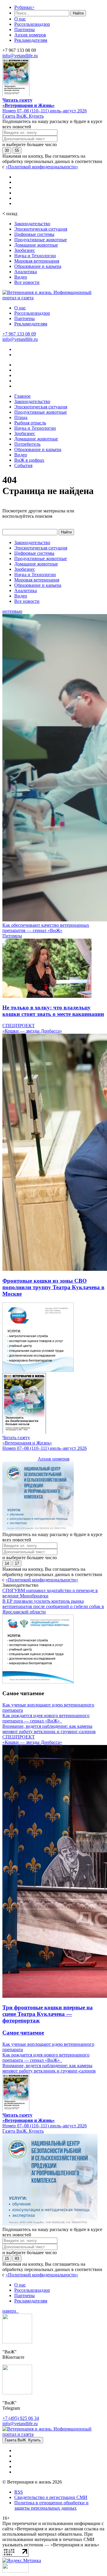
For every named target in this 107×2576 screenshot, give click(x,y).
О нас (20, 19)
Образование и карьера (38, 266)
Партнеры (25, 29)
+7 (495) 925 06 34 (21, 2418)
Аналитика (26, 272)
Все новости (27, 282)
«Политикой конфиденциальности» (42, 167)
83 (17, 2258)
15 (7, 2258)
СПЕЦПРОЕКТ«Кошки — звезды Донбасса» (32, 1028)
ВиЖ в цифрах (29, 460)
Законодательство (32, 224)
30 (7, 150)
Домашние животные (36, 245)
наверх (11, 2311)
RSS (19, 2492)
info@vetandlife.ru (20, 56)
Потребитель (27, 444)
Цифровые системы (34, 234)
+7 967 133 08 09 (19, 334)
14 (7, 1563)
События (23, 465)
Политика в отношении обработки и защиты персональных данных (51, 2505)
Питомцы (12, 936)
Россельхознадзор (32, 24)
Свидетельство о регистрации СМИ (51, 2497)
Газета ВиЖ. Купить (23, 116)
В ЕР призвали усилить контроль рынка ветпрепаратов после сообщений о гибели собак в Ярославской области (53, 1606)
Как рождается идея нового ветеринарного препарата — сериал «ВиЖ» (46, 1718)
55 (17, 150)
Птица (21, 417)
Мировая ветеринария (37, 261)
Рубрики (24, 7)
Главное (22, 396)
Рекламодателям (31, 40)
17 (17, 1563)
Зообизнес (25, 250)
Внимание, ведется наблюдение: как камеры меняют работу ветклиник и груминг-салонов (49, 1729)
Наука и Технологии (35, 256)
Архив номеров (30, 35)
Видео (21, 277)
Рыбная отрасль (30, 423)
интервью (12, 611)
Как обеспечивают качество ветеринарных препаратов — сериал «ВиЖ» (46, 928)
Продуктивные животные (41, 240)
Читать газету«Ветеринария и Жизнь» (29, 103)
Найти (78, 13)
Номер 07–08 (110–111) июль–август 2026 (45, 111)
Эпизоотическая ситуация (41, 229)
